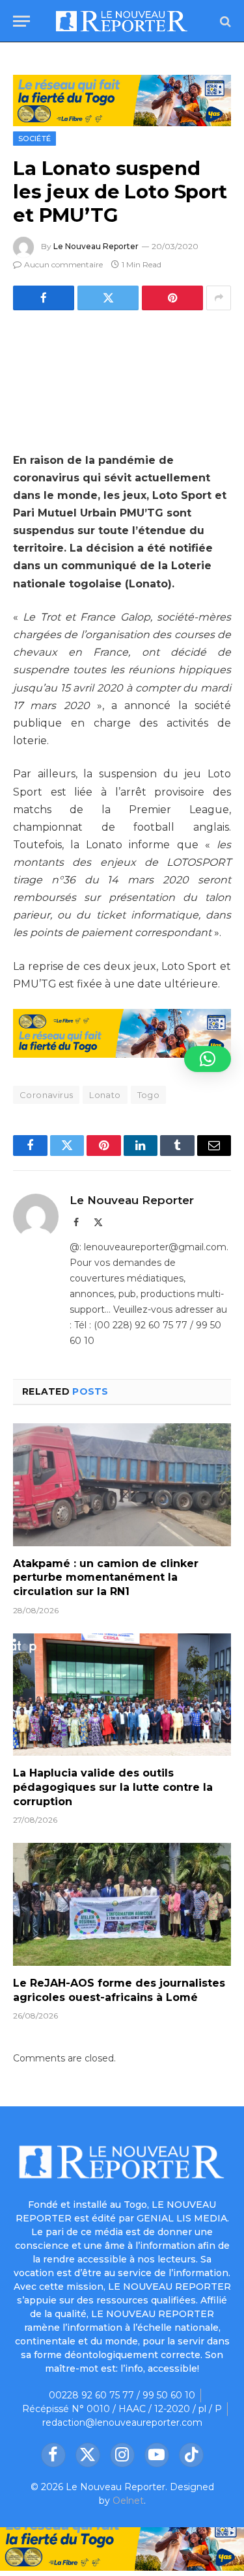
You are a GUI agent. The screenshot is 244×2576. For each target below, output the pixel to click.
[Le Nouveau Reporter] (122, 21)
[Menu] (21, 21)
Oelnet (128, 2501)
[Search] (224, 21)
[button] (208, 1059)
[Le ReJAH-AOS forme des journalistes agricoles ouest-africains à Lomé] (122, 1904)
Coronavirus (46, 1095)
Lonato (105, 1095)
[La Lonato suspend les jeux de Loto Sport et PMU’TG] (122, 379)
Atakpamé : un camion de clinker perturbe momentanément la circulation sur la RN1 (106, 1578)
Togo (149, 1095)
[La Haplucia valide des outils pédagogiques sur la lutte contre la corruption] (122, 1695)
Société (34, 139)
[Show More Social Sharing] (219, 298)
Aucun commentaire (63, 264)
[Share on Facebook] (44, 298)
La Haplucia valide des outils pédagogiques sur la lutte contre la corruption (113, 1787)
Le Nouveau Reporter (96, 246)
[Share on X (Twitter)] (108, 298)
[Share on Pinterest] (172, 298)
